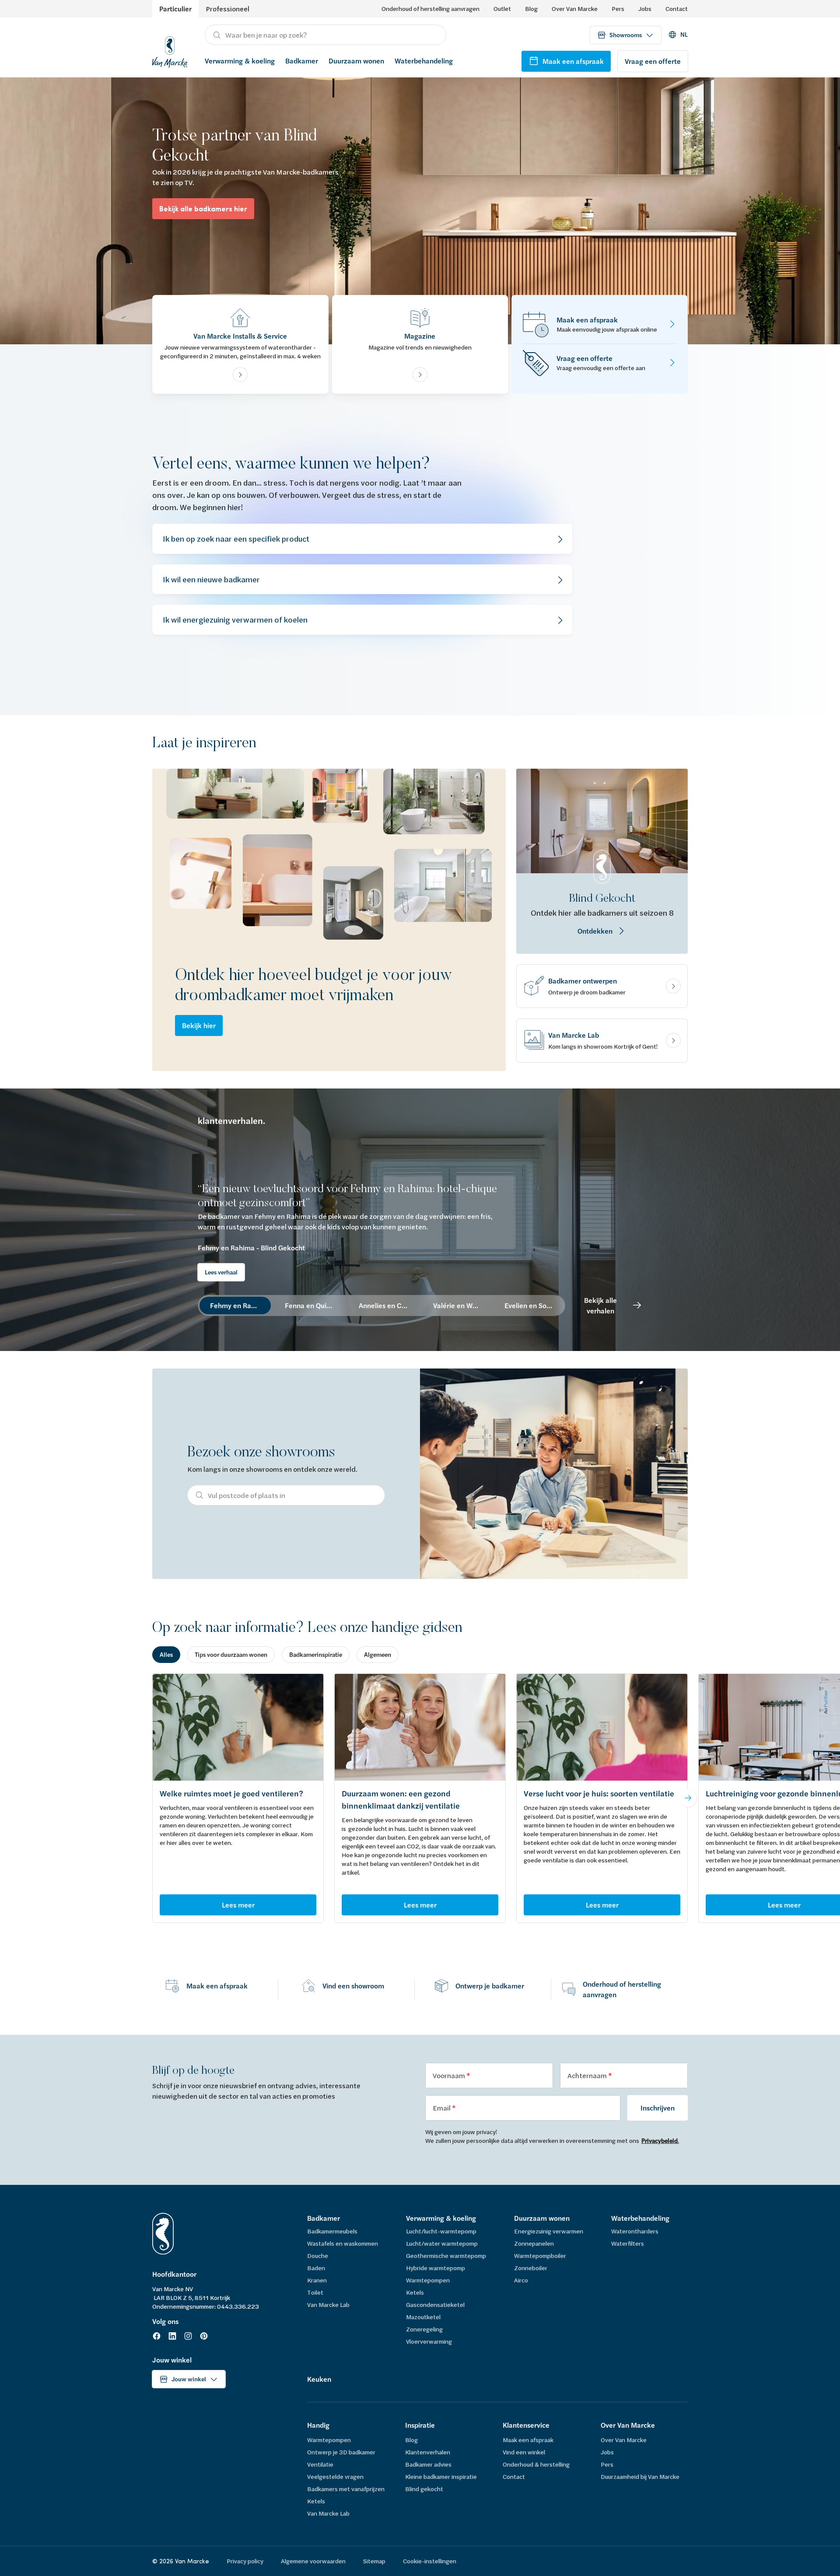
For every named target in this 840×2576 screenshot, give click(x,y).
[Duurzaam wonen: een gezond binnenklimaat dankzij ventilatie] (420, 1727)
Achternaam (588, 2075)
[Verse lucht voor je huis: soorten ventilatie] (602, 1727)
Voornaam (450, 2075)
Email (442, 2108)
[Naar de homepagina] (170, 51)
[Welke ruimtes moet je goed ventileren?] (238, 1727)
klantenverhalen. (231, 1121)
